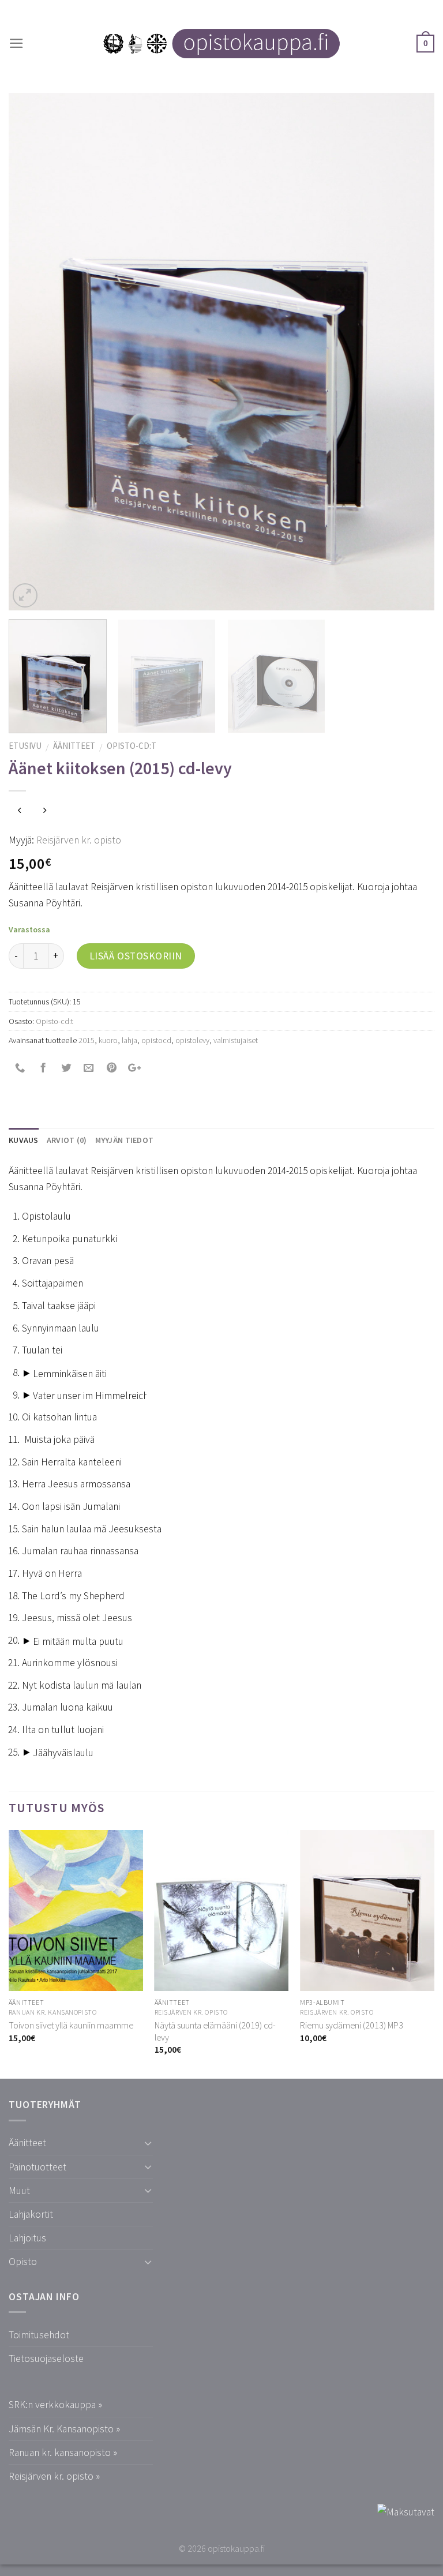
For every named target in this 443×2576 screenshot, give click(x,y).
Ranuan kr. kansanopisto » (63, 2453)
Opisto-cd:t (132, 746)
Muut (19, 2191)
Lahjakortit (31, 2214)
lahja (129, 1040)
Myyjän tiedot (125, 1140)
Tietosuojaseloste (46, 2358)
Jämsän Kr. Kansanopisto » (64, 2429)
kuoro (108, 1040)
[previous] (32, 352)
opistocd (156, 1040)
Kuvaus (24, 1140)
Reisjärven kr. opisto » (54, 2476)
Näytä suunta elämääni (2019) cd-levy (215, 2031)
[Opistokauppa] (221, 44)
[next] (411, 352)
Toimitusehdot (39, 2335)
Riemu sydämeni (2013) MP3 (352, 2025)
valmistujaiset (236, 1040)
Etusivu (25, 746)
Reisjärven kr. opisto (79, 840)
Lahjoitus (27, 2238)
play (27, 1374)
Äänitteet (74, 746)
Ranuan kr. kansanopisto (53, 2012)
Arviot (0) (67, 1140)
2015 (87, 1040)
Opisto (23, 2262)
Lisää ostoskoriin (136, 956)
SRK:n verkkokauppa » (55, 2405)
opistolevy (192, 1040)
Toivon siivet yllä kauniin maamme (71, 2025)
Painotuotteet (37, 2167)
